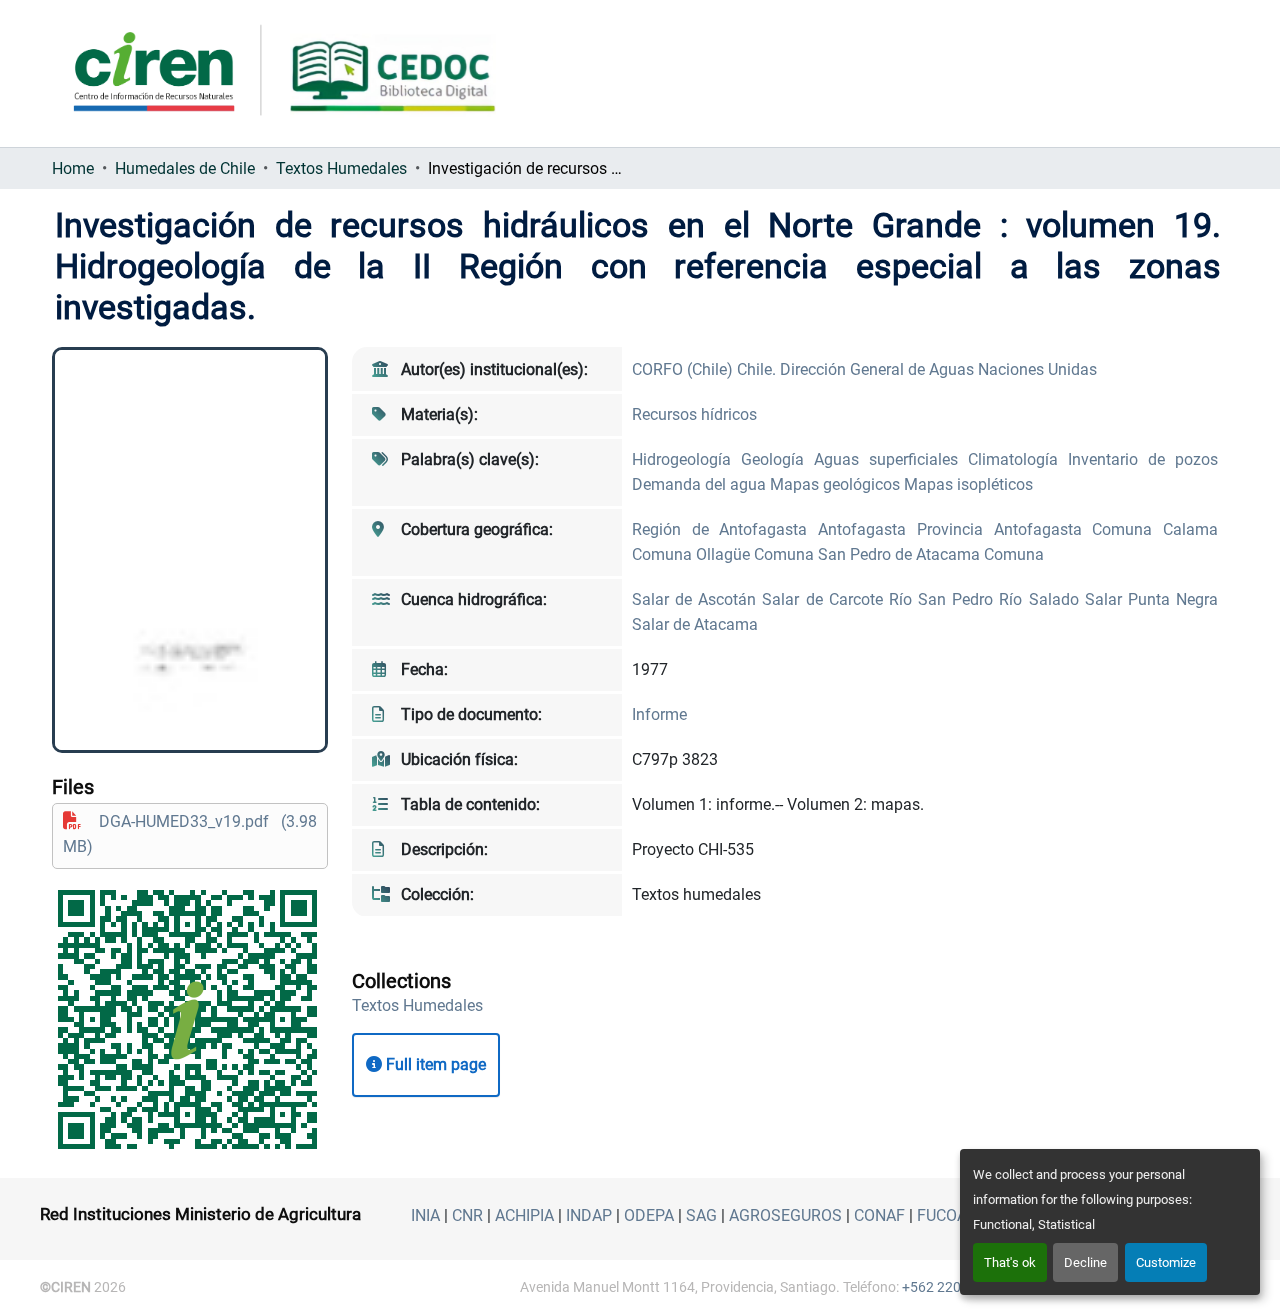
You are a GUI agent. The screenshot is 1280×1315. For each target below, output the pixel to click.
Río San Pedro (944, 599)
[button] (417, 1005)
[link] (190, 834)
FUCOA (942, 1215)
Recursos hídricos (694, 414)
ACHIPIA (524, 1215)
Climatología (1018, 459)
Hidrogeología (686, 459)
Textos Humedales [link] (341, 168)
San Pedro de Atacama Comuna (931, 554)
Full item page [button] (434, 1064)
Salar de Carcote (825, 599)
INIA (425, 1215)
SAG (701, 1215)
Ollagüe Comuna (757, 554)
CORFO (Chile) (684, 369)
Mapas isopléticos (968, 484)
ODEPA (649, 1215)
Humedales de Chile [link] (185, 168)
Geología (777, 459)
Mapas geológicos (837, 484)
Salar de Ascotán (697, 599)
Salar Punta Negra (1151, 599)
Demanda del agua (701, 484)
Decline (1085, 1262)
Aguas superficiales (891, 459)
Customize (1166, 1262)
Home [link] (73, 168)
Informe (659, 714)
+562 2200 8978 (953, 1287)
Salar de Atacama (695, 624)
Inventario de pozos (1143, 459)
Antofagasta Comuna (1078, 529)
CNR (467, 1215)
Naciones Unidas (1037, 369)
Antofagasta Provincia (905, 529)
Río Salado (1041, 599)
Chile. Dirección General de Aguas (857, 369)
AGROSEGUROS (785, 1215)
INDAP (589, 1215)
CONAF (879, 1215)
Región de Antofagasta (725, 529)
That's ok (1010, 1262)
